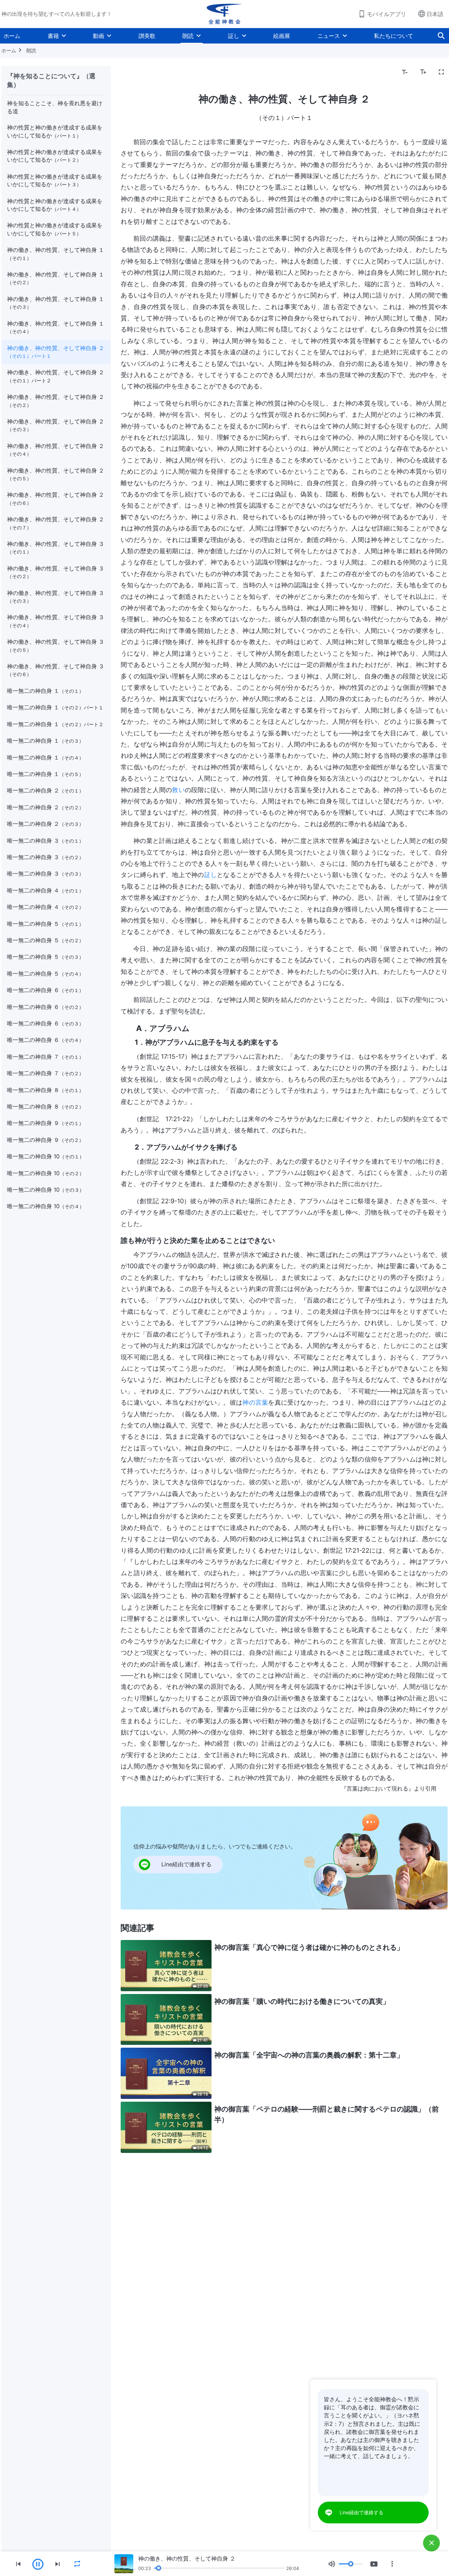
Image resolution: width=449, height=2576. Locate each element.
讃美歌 (147, 36)
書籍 (53, 36)
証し (234, 36)
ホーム (12, 36)
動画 (99, 36)
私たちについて (394, 36)
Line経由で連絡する (361, 2512)
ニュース (329, 36)
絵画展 (282, 36)
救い (178, 790)
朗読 (188, 36)
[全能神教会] (224, 14)
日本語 (435, 14)
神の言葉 (255, 1402)
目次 (130, 72)
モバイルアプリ (387, 14)
